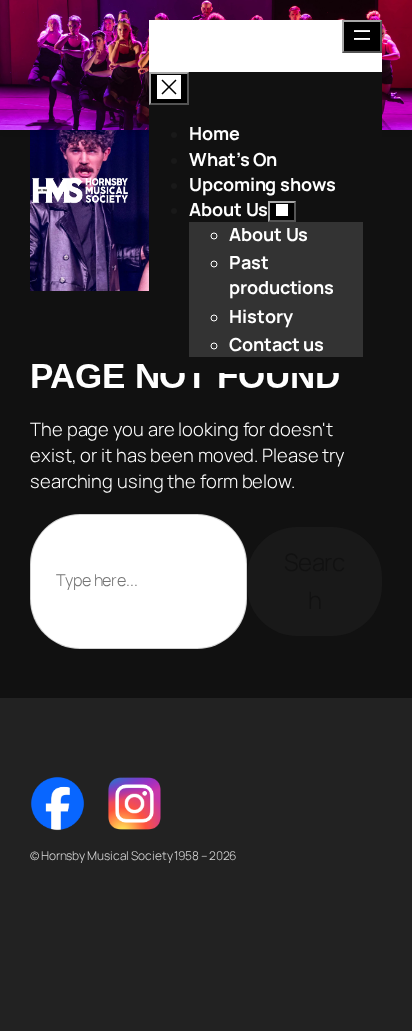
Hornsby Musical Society (80, 190)
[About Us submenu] (282, 211)
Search (315, 580)
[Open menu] (362, 36)
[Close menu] (169, 88)
